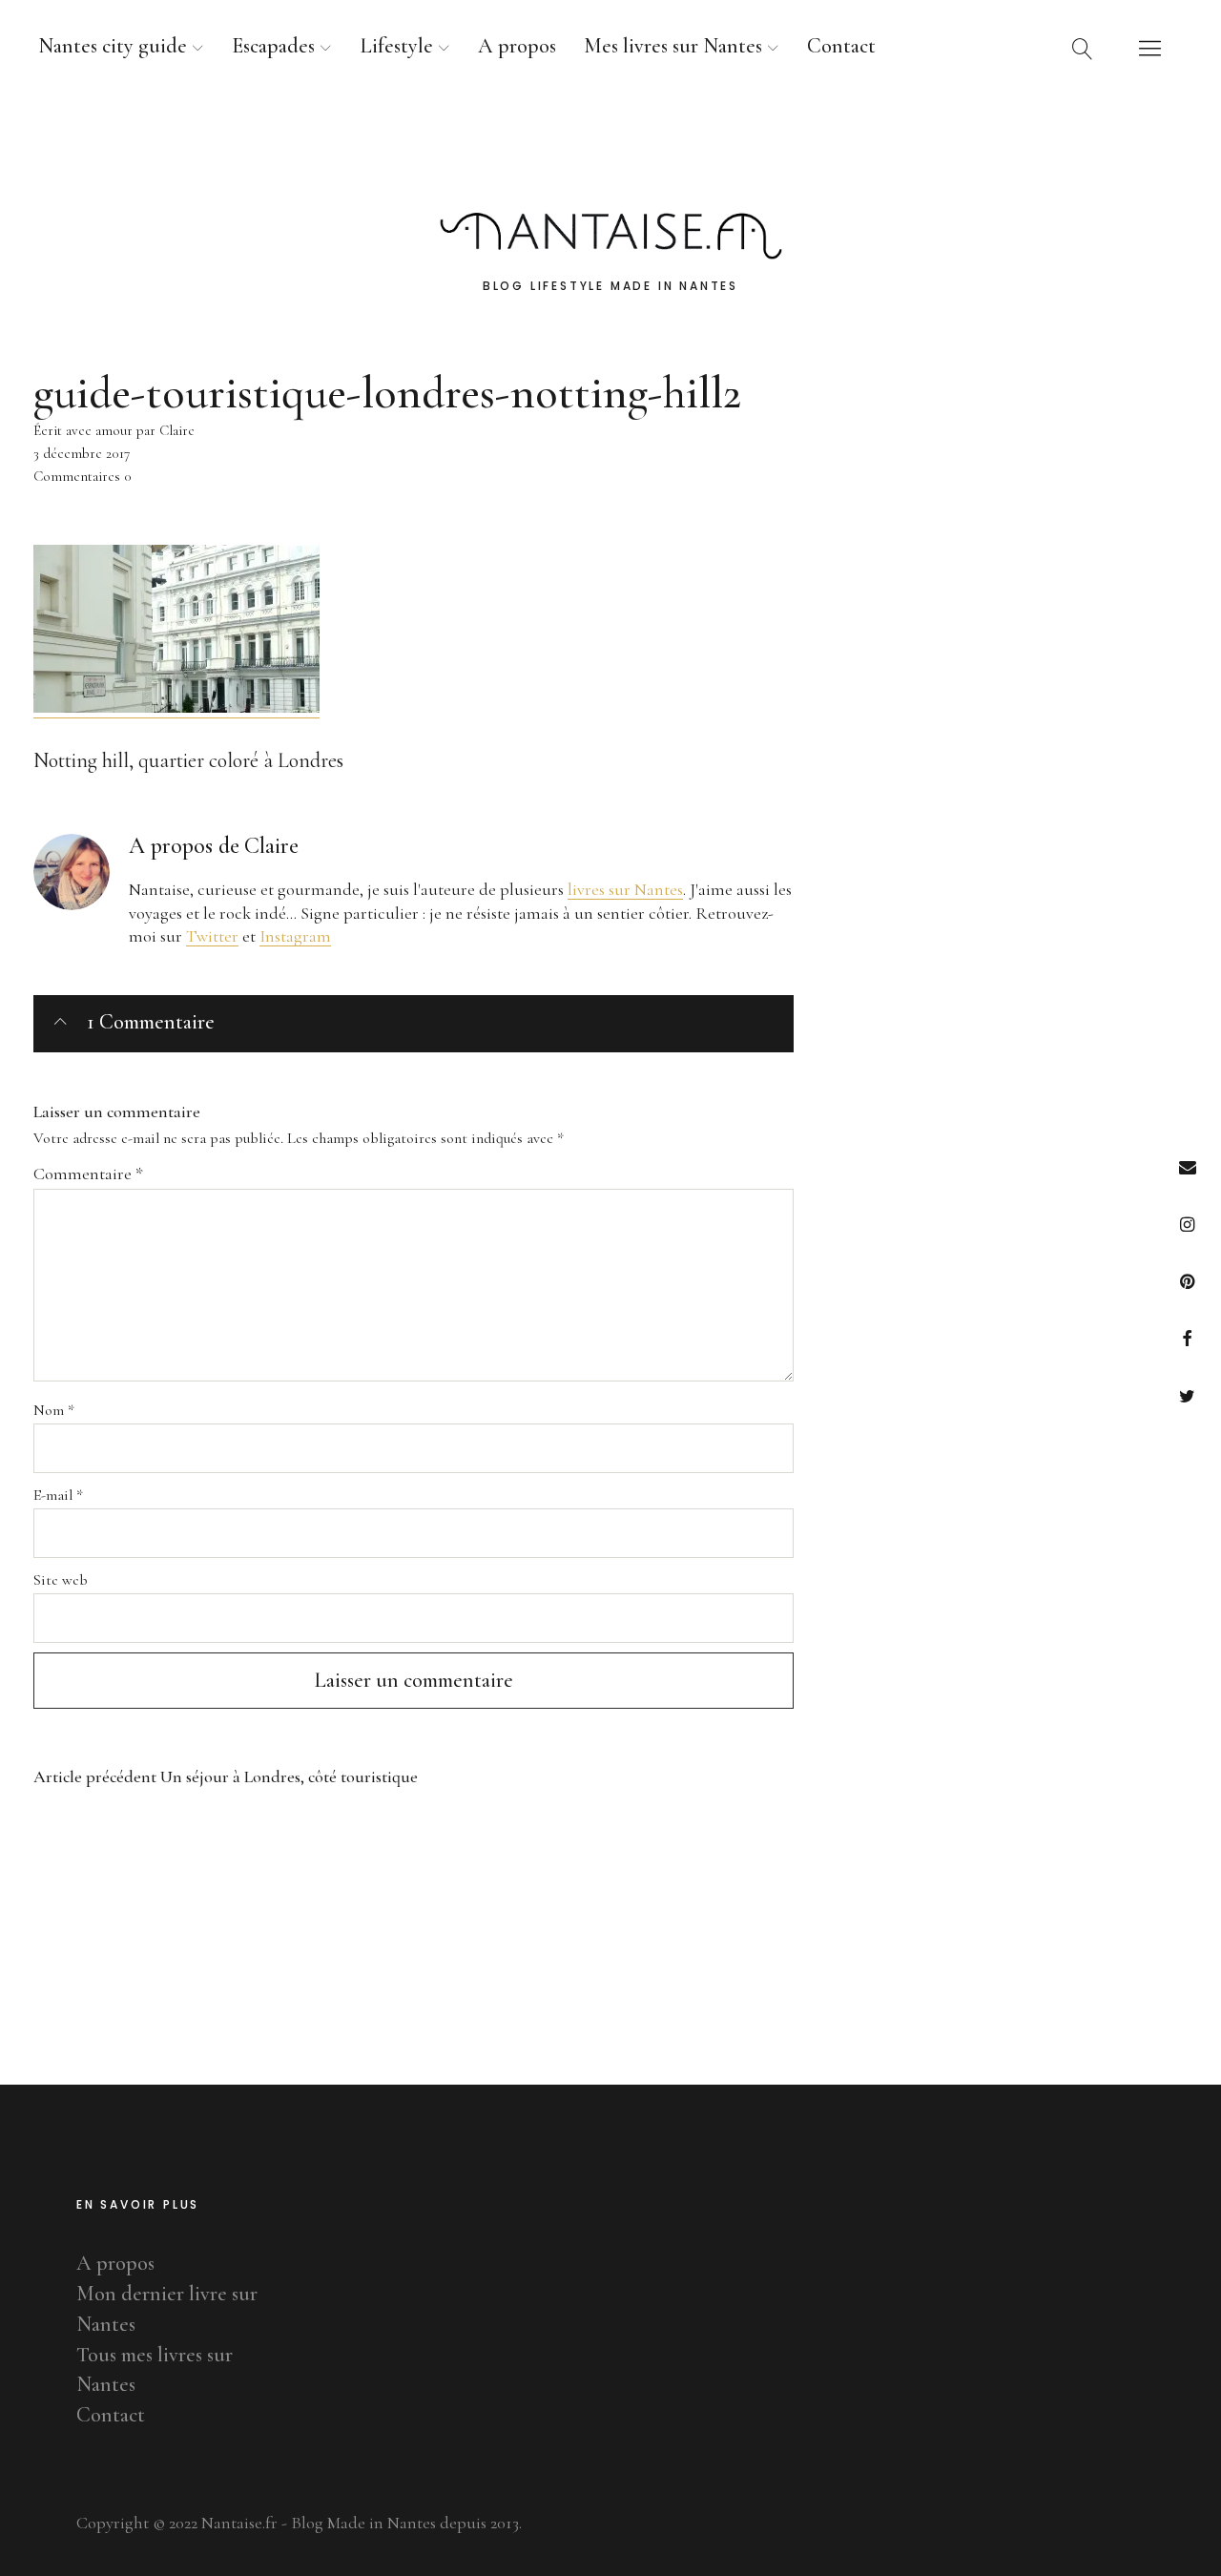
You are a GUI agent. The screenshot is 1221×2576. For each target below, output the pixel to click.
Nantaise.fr (610, 152)
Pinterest (1187, 1281)
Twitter (1187, 1395)
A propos (517, 46)
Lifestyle (396, 46)
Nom (54, 1410)
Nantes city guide (113, 46)
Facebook (1187, 1338)
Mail (1187, 1166)
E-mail (58, 1495)
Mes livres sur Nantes (673, 46)
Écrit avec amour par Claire (114, 430)
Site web (61, 1580)
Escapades (273, 46)
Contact (841, 46)
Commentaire (88, 1174)
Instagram (1187, 1224)
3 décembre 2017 (82, 453)
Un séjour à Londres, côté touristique (226, 1777)
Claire (271, 846)
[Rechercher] (1083, 48)
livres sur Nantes (625, 889)
